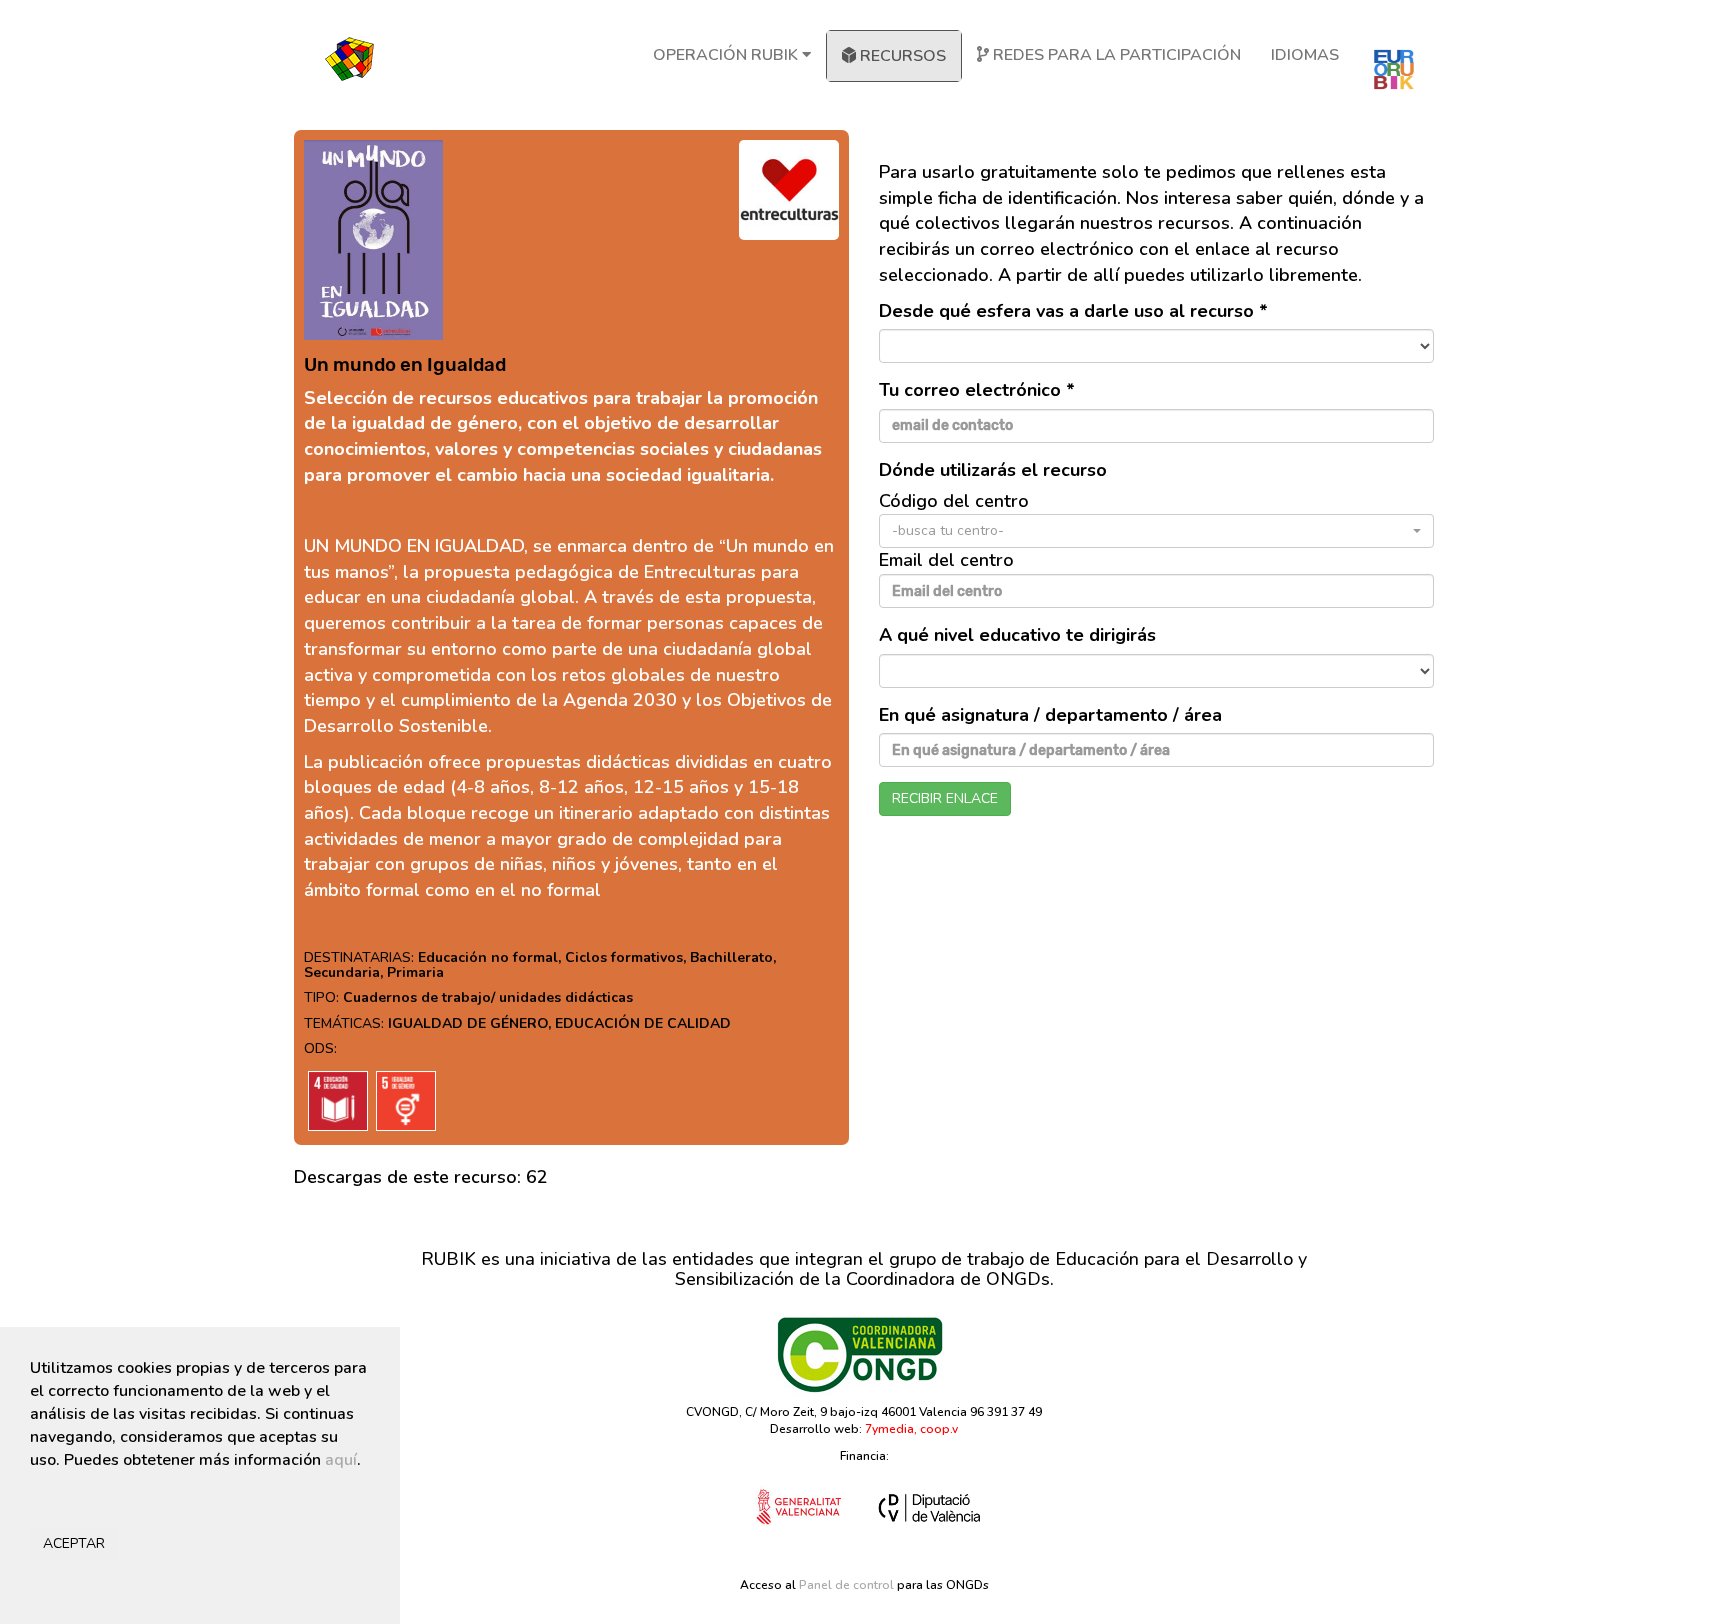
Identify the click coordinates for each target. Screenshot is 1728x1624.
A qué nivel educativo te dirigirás (1017, 635)
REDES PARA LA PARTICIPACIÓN (1115, 55)
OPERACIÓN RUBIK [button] (727, 55)
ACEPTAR (74, 1543)
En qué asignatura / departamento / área (1050, 715)
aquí (341, 1460)
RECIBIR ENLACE (945, 798)
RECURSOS (901, 56)
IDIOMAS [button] (1305, 55)
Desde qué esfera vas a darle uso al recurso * (1073, 311)
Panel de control (846, 1585)
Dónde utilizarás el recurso (993, 470)
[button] (1156, 531)
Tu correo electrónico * (977, 390)
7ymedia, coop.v (911, 1429)
